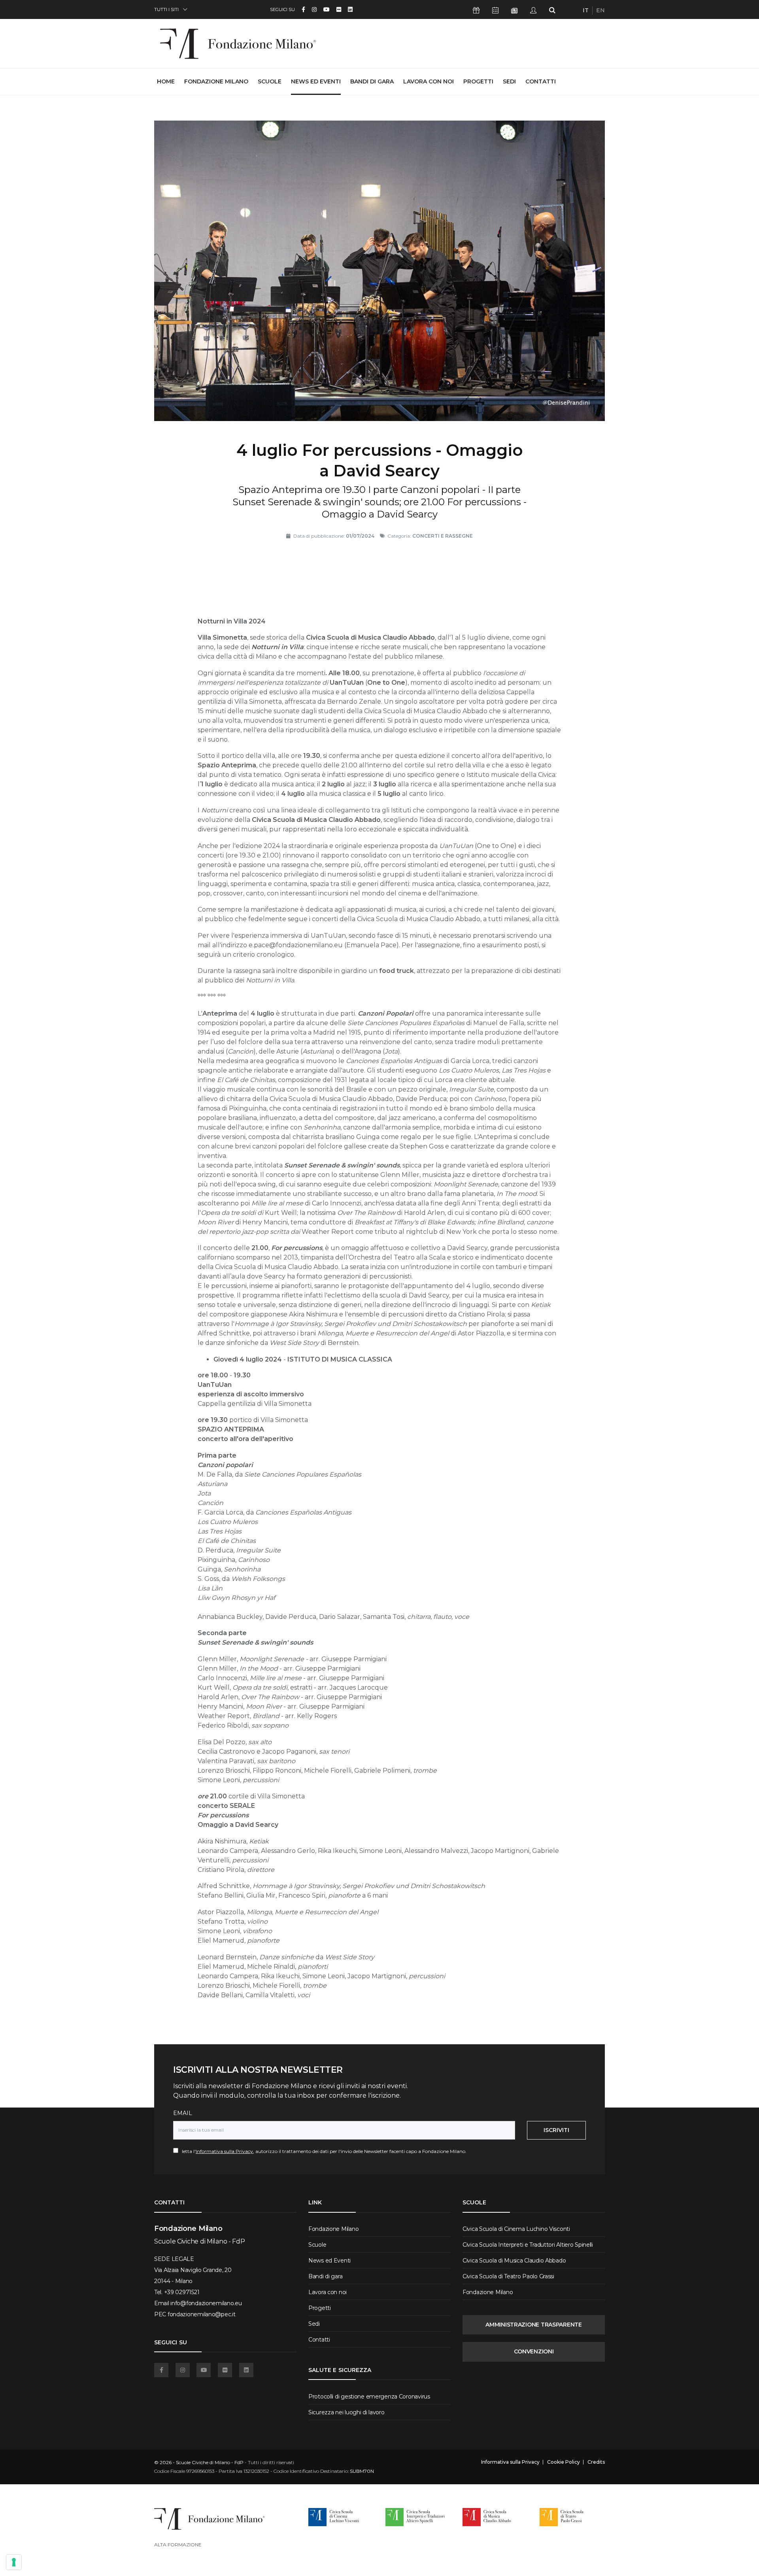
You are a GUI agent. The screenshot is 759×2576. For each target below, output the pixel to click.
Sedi (509, 81)
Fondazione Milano (216, 81)
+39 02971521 (182, 2292)
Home (166, 81)
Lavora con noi (429, 81)
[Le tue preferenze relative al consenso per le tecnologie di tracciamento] (14, 2562)
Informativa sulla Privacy (224, 2151)
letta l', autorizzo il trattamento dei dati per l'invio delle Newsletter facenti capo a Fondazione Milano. (322, 2151)
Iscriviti (556, 2130)
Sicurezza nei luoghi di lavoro (346, 2412)
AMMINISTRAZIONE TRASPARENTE (533, 2325)
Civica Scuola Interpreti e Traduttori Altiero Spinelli (528, 2245)
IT (586, 10)
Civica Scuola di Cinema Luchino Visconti (516, 2229)
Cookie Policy (564, 2462)
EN (600, 10)
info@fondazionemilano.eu (206, 2303)
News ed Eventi (316, 81)
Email (183, 2113)
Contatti (541, 81)
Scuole (270, 81)
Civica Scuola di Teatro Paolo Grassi (508, 2276)
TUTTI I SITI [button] (166, 9)
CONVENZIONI (534, 2351)
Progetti (478, 81)
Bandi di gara (372, 81)
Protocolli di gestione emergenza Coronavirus (369, 2397)
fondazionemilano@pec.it (202, 2314)
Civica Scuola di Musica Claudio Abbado (514, 2261)
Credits (596, 2462)
